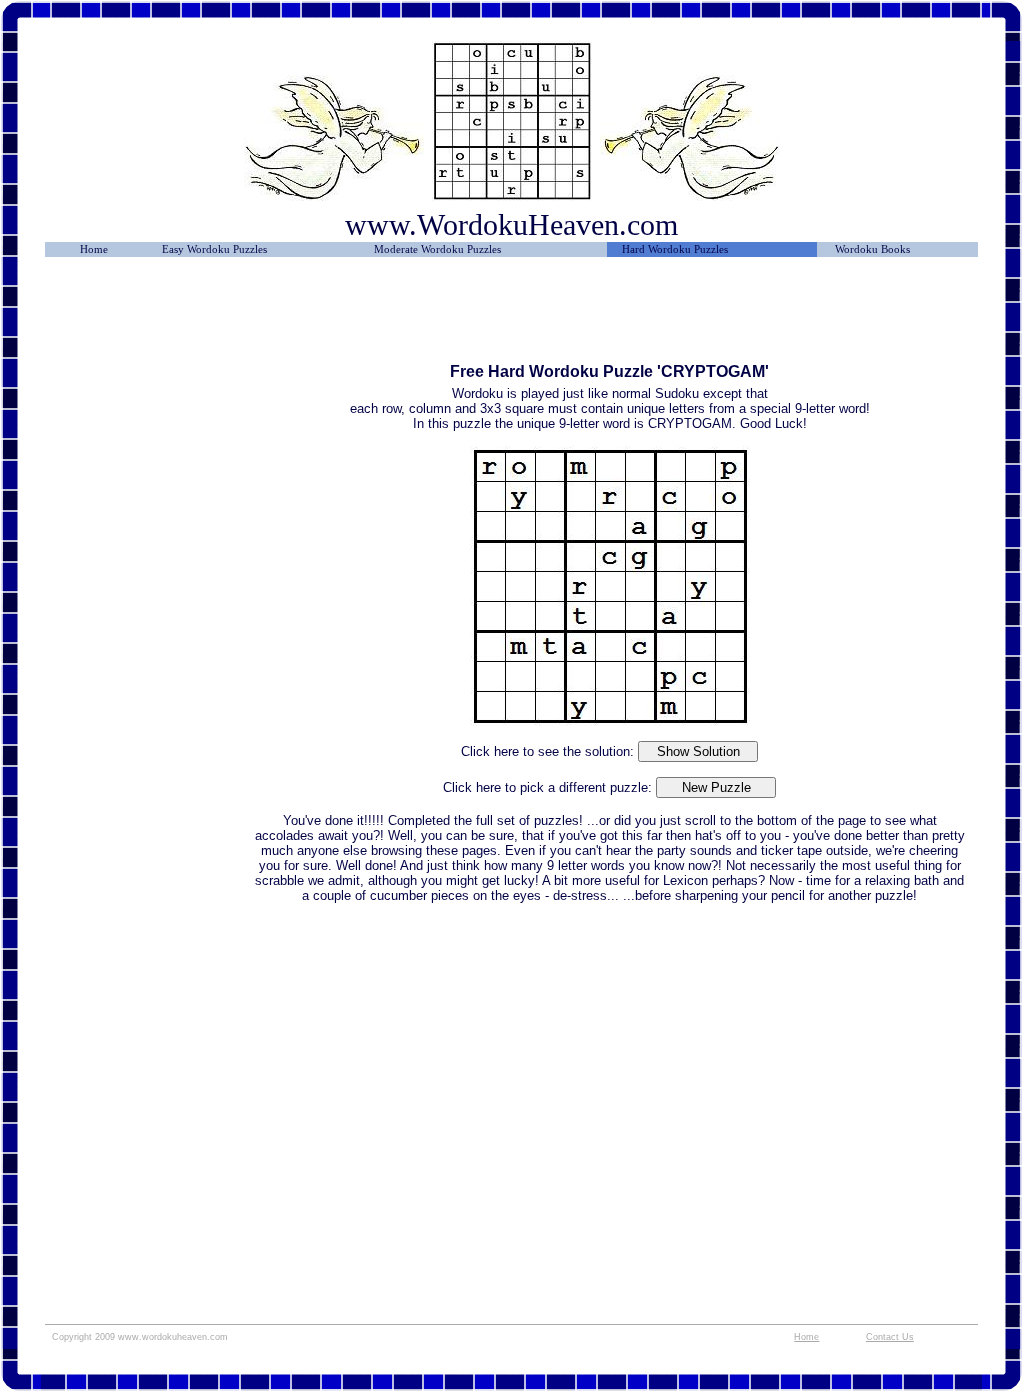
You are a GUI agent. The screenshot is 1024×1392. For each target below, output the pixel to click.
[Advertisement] (148, 317)
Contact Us (890, 1337)
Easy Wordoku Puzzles (214, 249)
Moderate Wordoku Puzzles (437, 249)
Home (94, 249)
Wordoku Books (872, 249)
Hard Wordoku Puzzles (675, 249)
